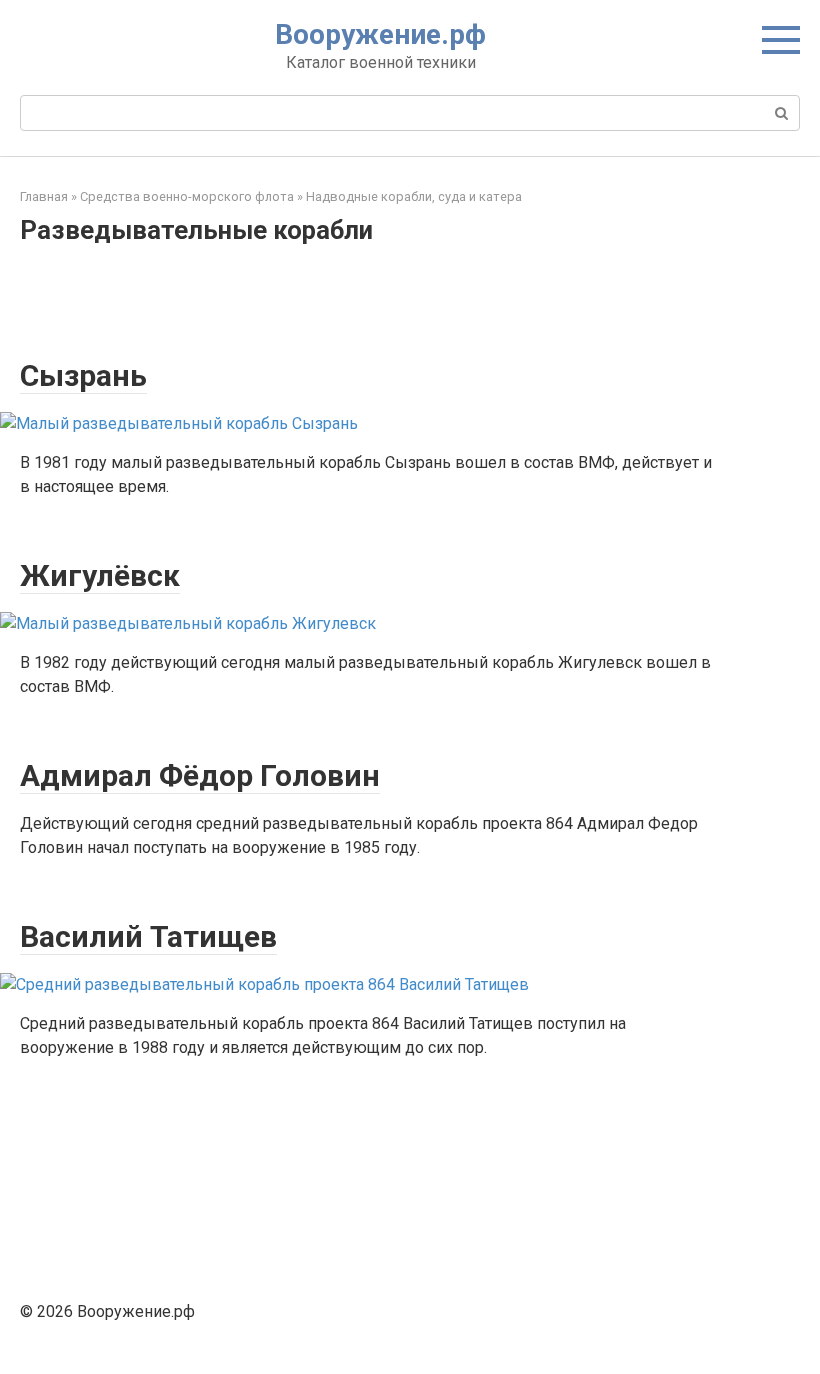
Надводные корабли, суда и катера (414, 196)
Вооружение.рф (380, 34)
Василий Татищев (148, 936)
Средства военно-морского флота (187, 196)
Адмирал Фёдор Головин (200, 775)
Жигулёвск (100, 575)
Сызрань (83, 375)
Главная (44, 196)
